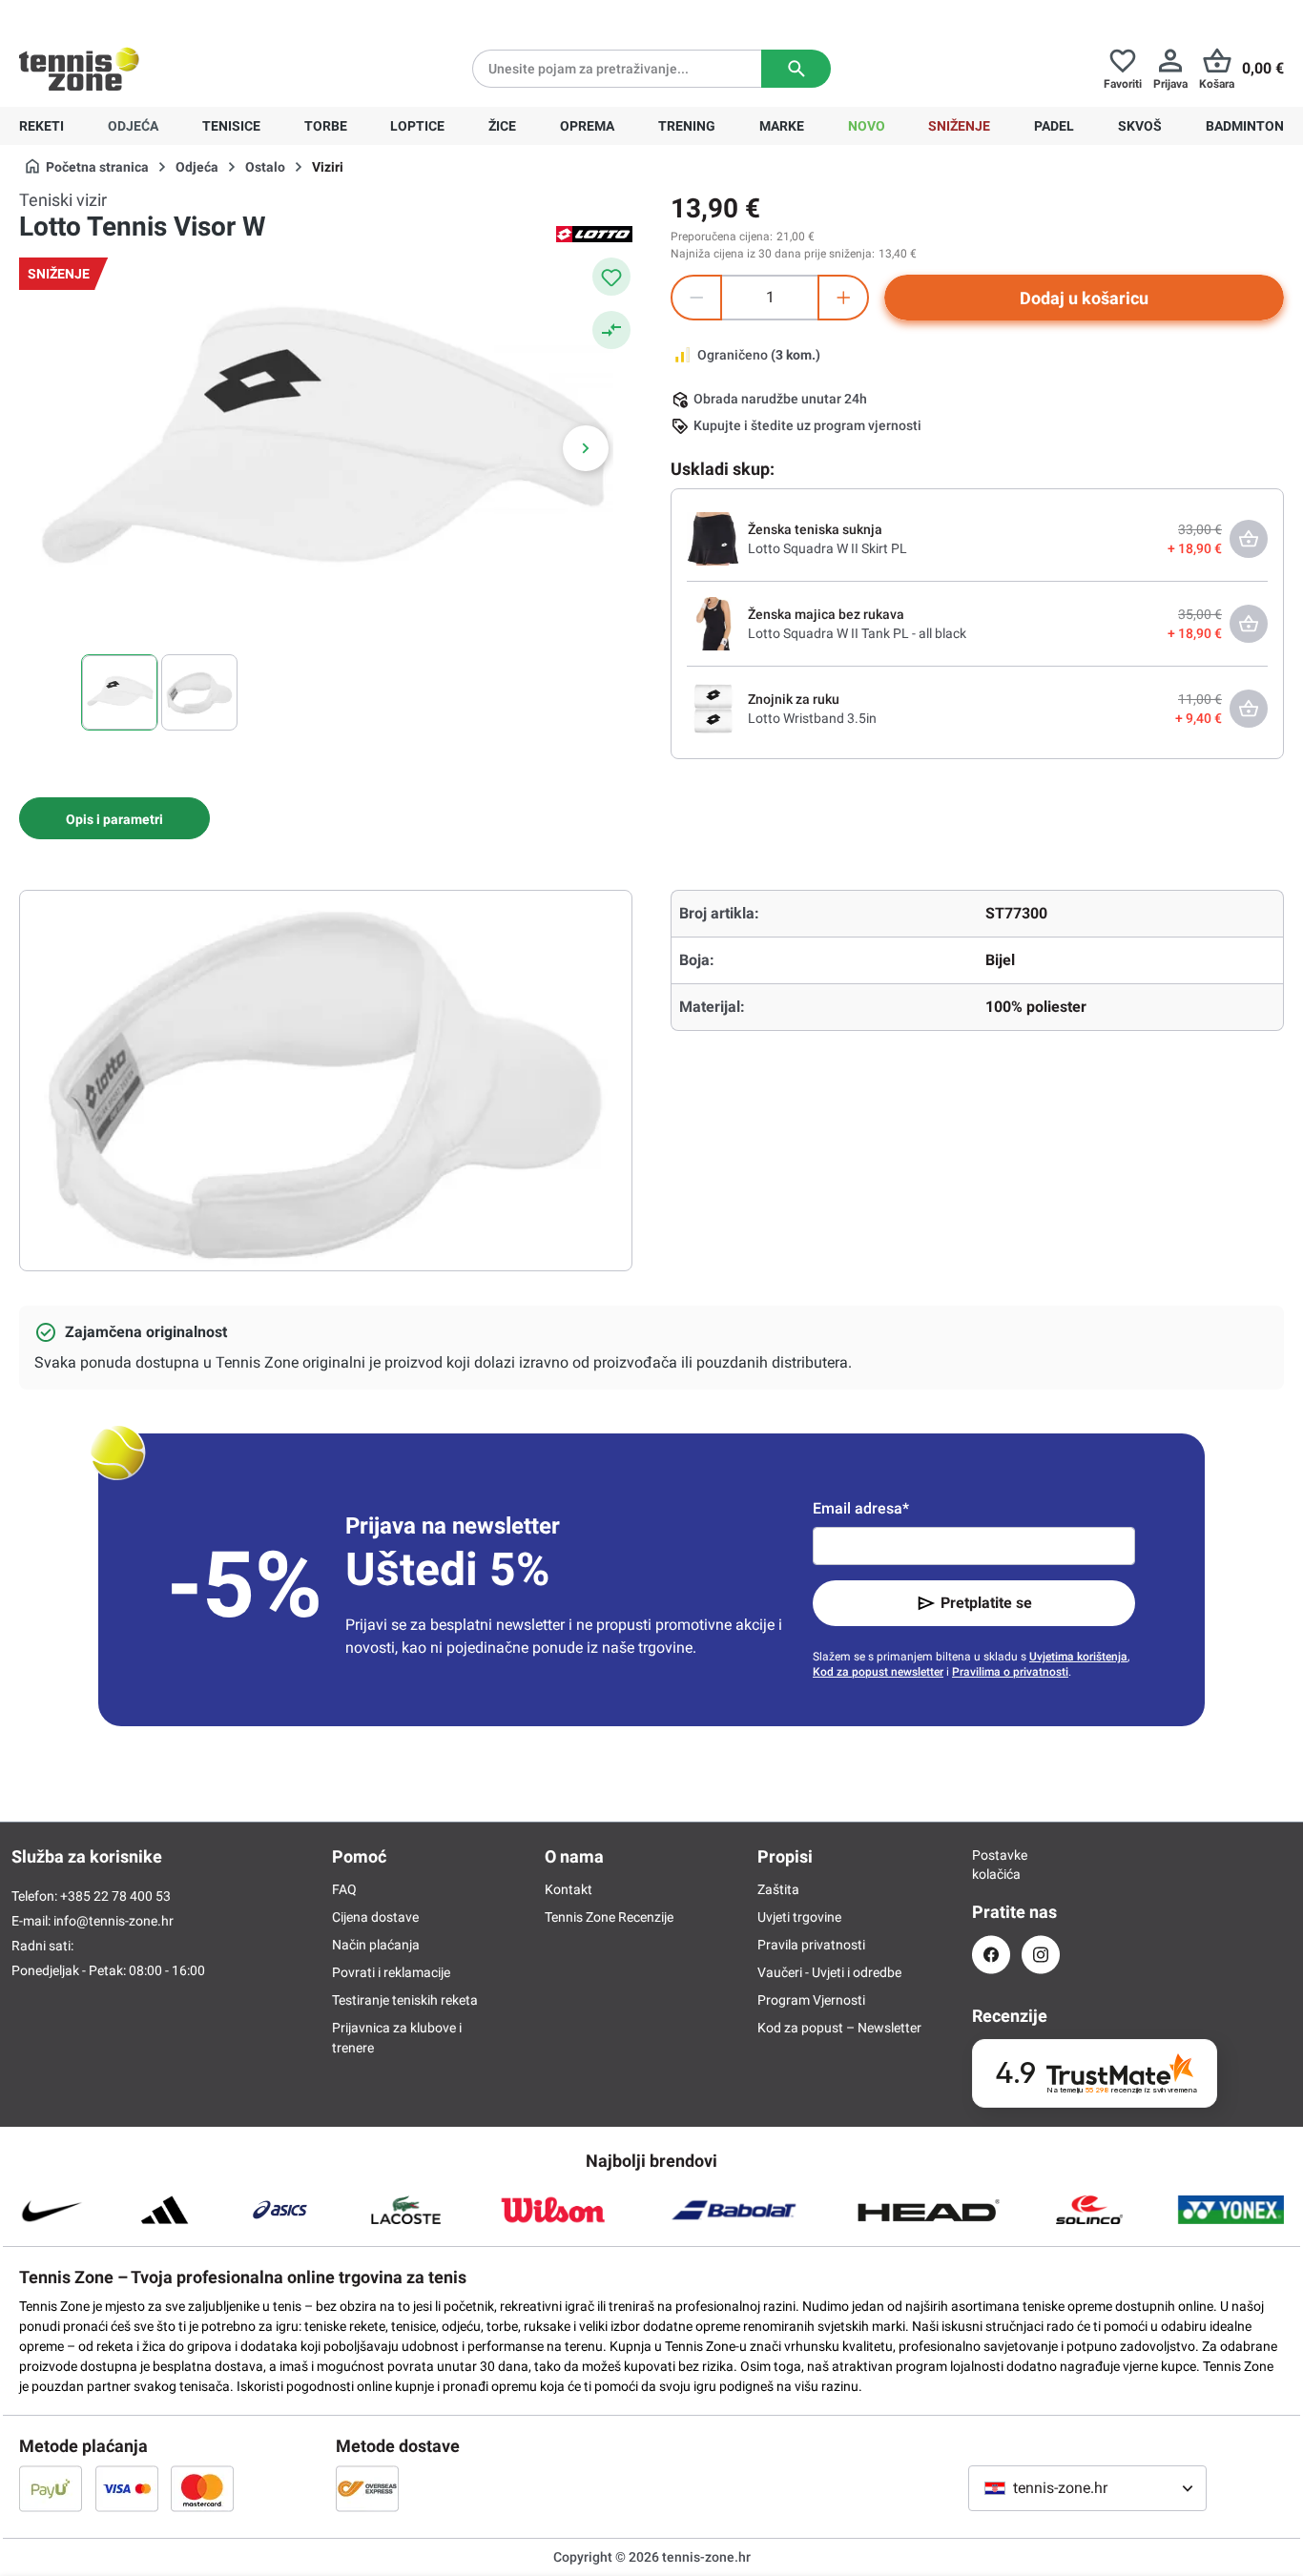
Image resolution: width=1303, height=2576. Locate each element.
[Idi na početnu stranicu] (79, 69)
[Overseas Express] (367, 2488)
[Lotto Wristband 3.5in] (714, 708)
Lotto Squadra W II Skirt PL (827, 548)
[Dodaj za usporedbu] (611, 330)
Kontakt (569, 1889)
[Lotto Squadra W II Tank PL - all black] (714, 623)
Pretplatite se (986, 1603)
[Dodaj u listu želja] (611, 277)
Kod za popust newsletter (878, 1672)
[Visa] (127, 2488)
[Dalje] (586, 448)
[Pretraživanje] (796, 69)
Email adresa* (861, 1508)
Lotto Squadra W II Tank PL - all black (857, 633)
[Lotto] (594, 233)
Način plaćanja (376, 1945)
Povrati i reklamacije (391, 1972)
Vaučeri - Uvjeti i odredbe (829, 1972)
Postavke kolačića (991, 1865)
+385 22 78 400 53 (138, 15)
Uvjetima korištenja (1078, 1657)
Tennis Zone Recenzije (609, 1917)
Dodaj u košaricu (1084, 298)
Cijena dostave (375, 1917)
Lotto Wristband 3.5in (812, 718)
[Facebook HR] (991, 1955)
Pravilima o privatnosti (1010, 1672)
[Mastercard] (202, 2488)
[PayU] (51, 2488)
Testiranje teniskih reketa (405, 2000)
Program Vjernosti (811, 2000)
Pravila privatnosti (811, 1945)
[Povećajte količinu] (843, 298)
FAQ (344, 1889)
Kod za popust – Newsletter (839, 2028)
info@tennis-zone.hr (114, 1921)
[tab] (114, 818)
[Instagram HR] (1041, 1955)
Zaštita (778, 1889)
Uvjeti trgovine (799, 1917)
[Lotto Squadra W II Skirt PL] (714, 538)
